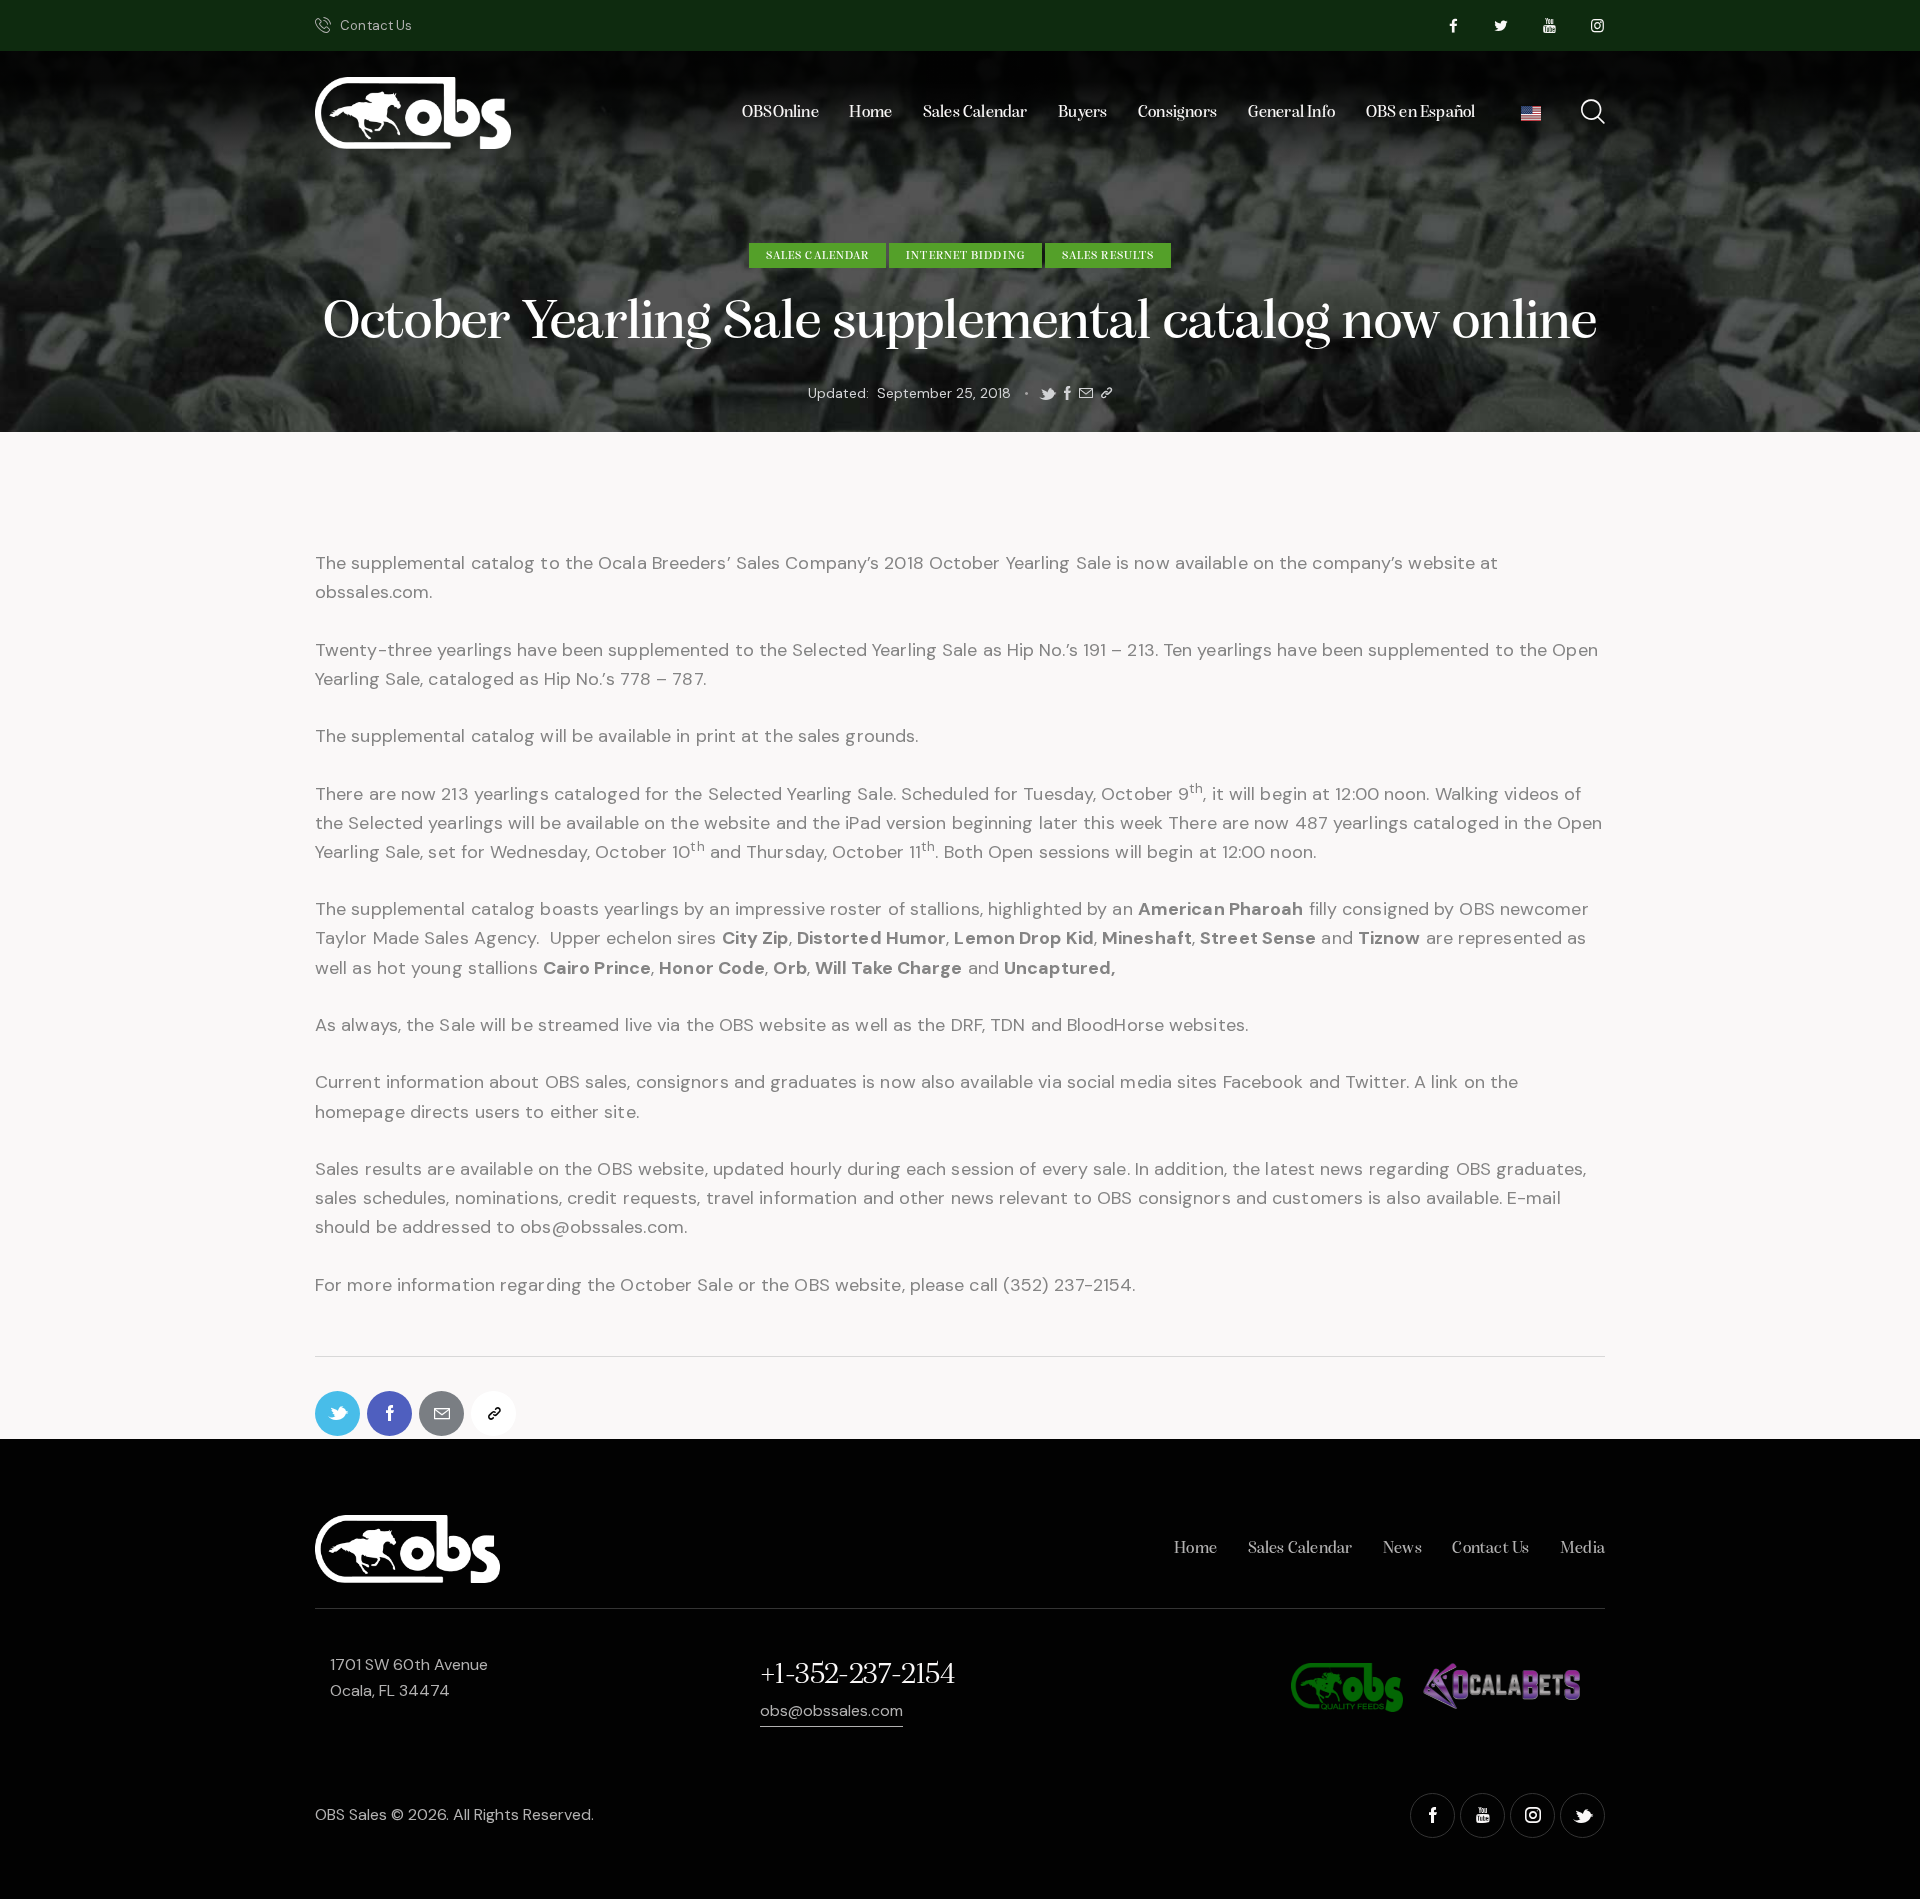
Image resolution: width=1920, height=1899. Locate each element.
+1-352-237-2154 (857, 1675)
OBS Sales (351, 1814)
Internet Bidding (965, 256)
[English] (1531, 118)
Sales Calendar (817, 256)
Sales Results (1108, 256)
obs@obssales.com (831, 1710)
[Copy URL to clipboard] (1106, 393)
